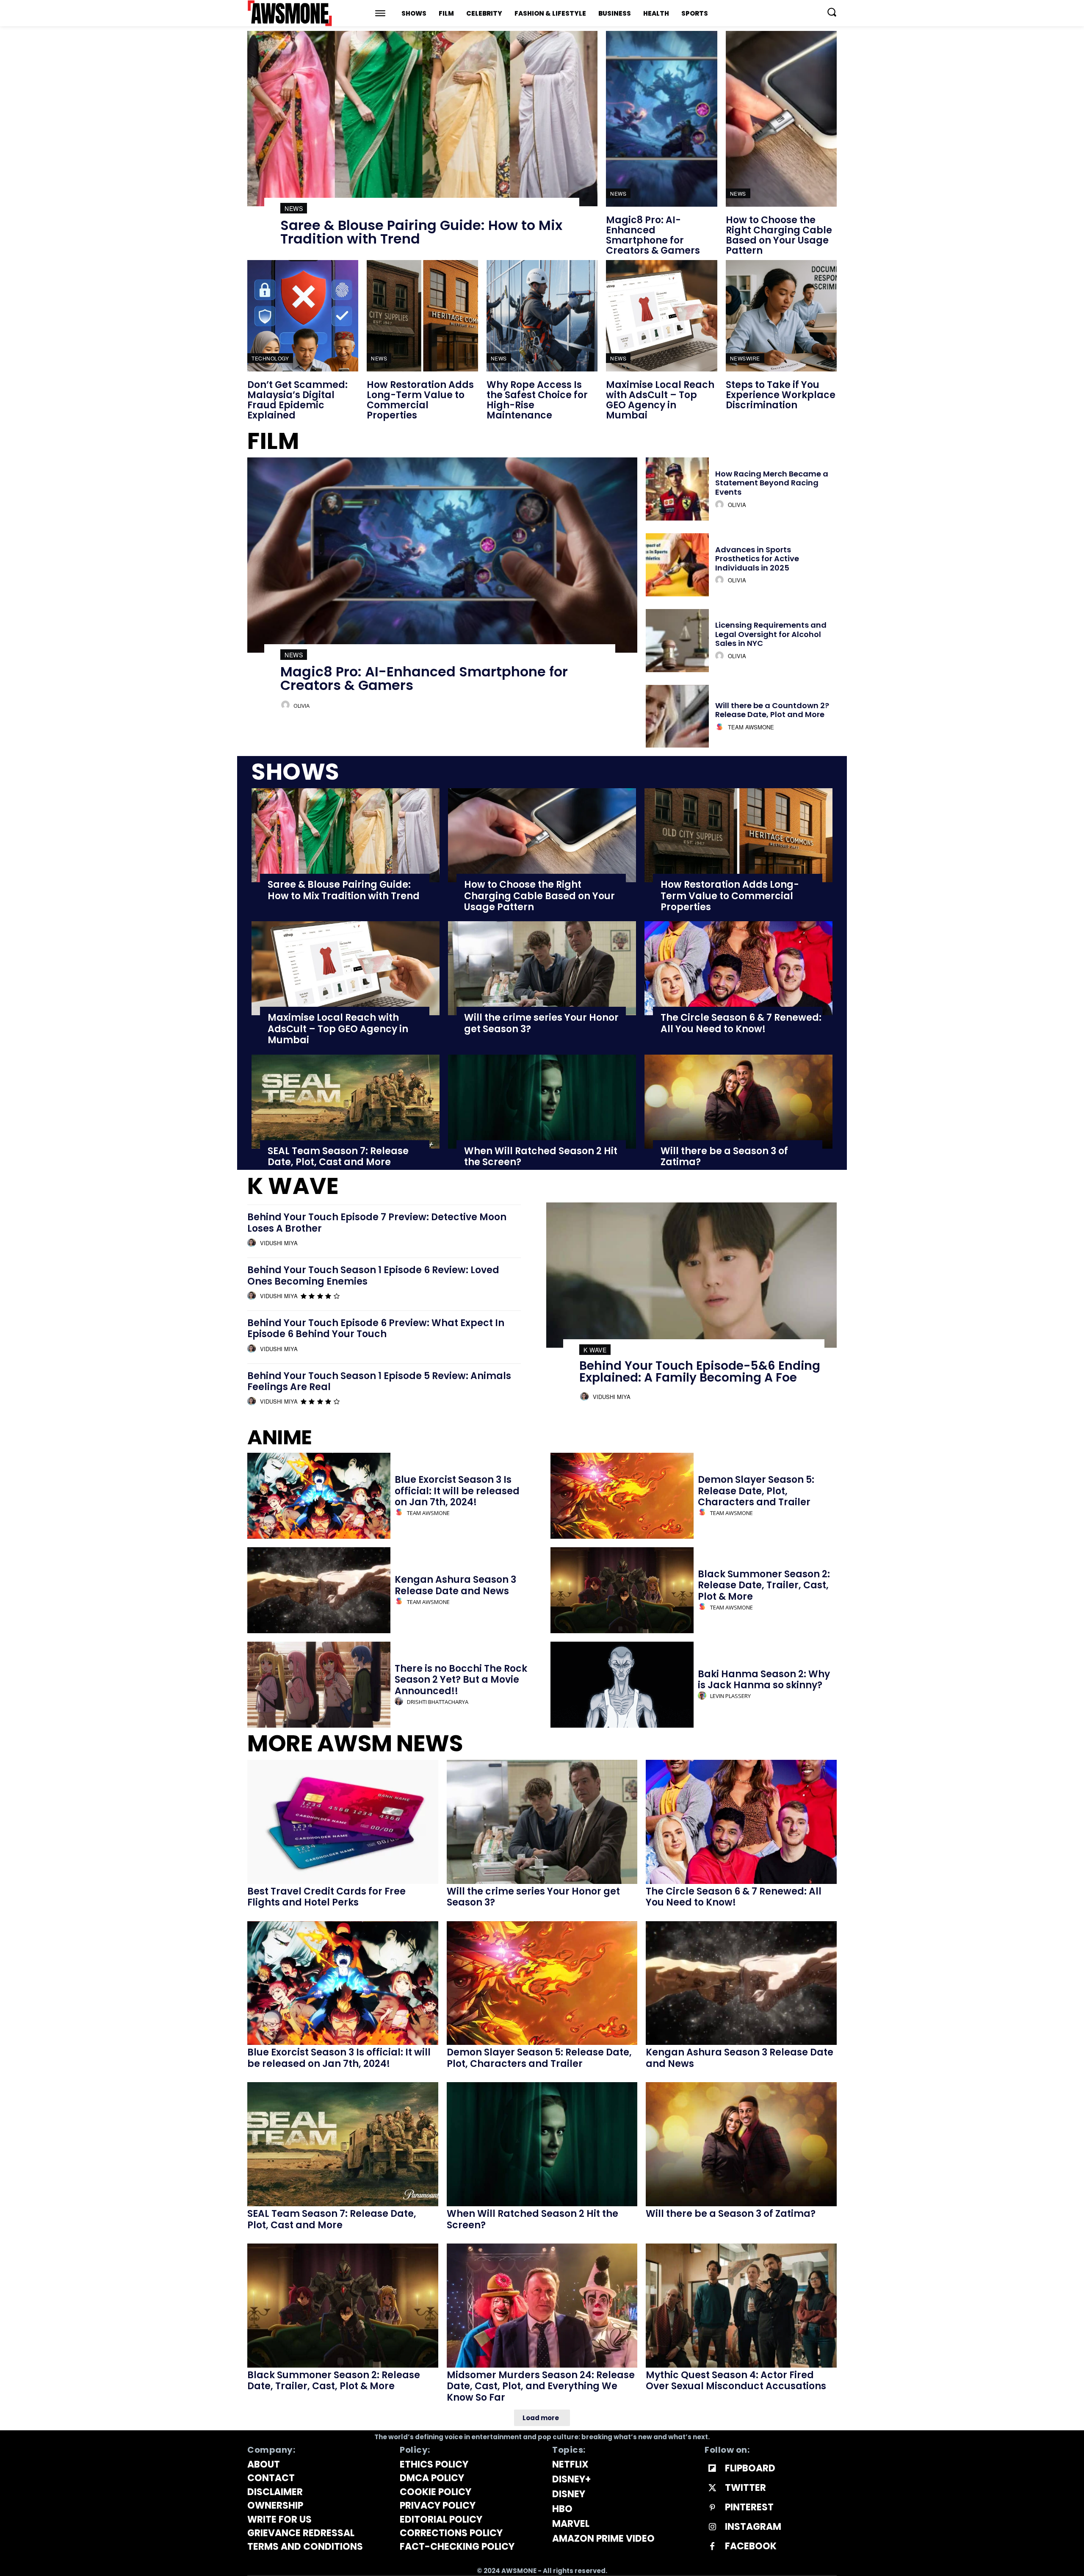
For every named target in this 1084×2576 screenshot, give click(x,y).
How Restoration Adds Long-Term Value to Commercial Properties (420, 400)
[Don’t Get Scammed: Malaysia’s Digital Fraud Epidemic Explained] (303, 316)
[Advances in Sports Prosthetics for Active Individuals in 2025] (677, 565)
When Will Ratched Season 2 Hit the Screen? (541, 1156)
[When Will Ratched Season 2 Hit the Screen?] (542, 1102)
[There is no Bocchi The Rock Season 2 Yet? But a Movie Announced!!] (319, 1685)
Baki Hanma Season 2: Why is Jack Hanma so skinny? (764, 1680)
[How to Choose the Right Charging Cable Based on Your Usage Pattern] (781, 119)
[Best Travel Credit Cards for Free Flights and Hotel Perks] (343, 1822)
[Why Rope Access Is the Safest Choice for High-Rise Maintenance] (542, 316)
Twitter (745, 2488)
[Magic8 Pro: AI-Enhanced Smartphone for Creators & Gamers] (661, 119)
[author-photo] (287, 705)
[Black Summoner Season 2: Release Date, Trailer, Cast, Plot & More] (622, 1590)
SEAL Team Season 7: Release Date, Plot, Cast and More (338, 1156)
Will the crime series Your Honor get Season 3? (541, 1023)
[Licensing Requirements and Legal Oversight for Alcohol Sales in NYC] (677, 641)
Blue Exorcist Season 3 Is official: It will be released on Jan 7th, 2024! (457, 1491)
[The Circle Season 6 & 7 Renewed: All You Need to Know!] (738, 968)
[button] (832, 12)
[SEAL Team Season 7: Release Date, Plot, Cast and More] (346, 1102)
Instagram (753, 2527)
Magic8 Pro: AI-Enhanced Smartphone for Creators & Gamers (653, 235)
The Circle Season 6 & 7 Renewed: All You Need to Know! (741, 1023)
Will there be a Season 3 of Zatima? (724, 1156)
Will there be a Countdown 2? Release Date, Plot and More (772, 710)
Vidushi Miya (279, 1243)
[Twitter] (712, 2488)
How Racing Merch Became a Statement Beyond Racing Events (772, 483)
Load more (541, 2418)
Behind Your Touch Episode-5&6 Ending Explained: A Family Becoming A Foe (700, 1372)
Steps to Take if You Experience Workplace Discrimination (781, 395)
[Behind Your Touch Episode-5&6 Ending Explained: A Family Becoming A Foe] (691, 1275)
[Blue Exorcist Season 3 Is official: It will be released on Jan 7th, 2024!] (319, 1496)
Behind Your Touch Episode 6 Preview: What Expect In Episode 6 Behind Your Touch (376, 1328)
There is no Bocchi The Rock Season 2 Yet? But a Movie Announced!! (461, 1680)
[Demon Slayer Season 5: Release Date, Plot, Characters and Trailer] (622, 1496)
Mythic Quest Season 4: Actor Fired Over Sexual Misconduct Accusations (736, 2381)
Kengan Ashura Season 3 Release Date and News (455, 1585)
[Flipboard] (712, 2469)
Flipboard (750, 2468)
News (294, 208)
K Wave (595, 1350)
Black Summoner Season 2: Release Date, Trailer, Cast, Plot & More (764, 1585)
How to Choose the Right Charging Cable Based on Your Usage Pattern (779, 235)
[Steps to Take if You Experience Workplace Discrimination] (781, 316)
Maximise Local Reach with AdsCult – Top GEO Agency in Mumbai (660, 400)
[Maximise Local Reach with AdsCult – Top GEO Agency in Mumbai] (661, 316)
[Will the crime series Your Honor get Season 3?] (542, 968)
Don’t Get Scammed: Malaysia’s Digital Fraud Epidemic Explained (297, 400)
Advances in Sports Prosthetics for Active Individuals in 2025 (757, 559)
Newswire (745, 358)
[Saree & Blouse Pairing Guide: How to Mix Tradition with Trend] (422, 119)
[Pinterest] (712, 2508)
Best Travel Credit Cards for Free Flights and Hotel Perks (326, 1897)
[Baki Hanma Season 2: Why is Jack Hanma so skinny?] (622, 1685)
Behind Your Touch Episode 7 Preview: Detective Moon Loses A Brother (377, 1223)
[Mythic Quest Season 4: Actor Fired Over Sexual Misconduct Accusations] (741, 2306)
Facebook (751, 2546)
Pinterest (749, 2507)
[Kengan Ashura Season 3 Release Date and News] (319, 1590)
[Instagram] (712, 2527)
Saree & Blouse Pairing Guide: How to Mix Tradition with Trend (421, 232)
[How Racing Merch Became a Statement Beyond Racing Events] (677, 489)
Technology (270, 358)
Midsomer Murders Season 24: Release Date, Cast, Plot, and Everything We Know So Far (541, 2386)
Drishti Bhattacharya (438, 1702)
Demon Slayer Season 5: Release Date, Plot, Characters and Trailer (756, 1491)
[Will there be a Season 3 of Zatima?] (738, 1102)
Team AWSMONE (751, 727)
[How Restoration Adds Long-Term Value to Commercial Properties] (422, 316)
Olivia (301, 706)
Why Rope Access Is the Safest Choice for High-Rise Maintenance (537, 400)
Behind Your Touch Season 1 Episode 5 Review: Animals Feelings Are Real (379, 1381)
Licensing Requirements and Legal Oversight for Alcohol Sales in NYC (771, 634)
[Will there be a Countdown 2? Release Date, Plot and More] (677, 716)
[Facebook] (712, 2547)
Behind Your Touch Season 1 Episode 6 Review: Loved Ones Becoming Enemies (373, 1276)
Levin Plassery (730, 1696)
